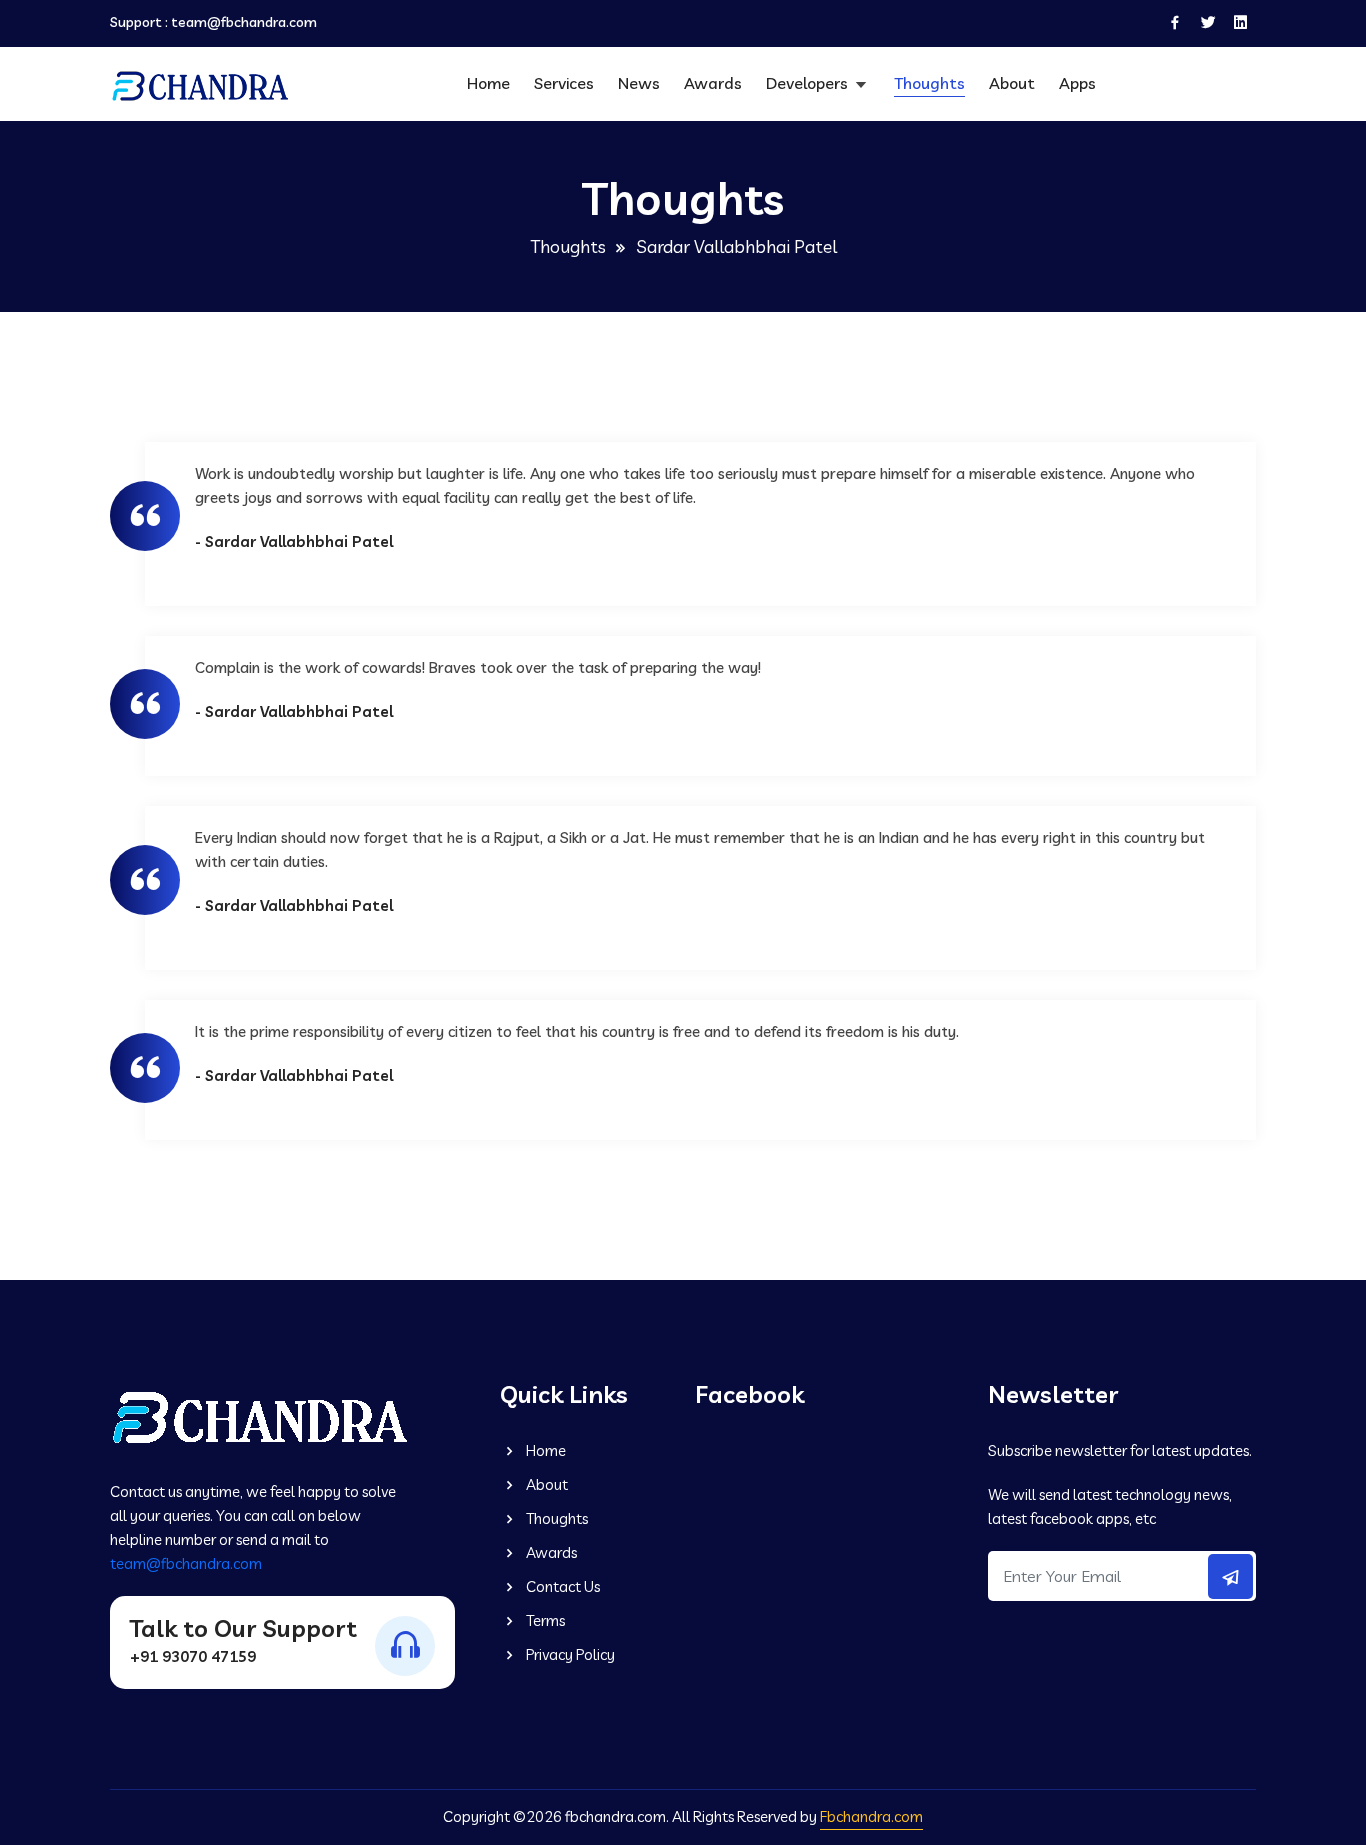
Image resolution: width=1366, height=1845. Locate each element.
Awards (713, 83)
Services (564, 83)
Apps (1077, 83)
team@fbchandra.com (244, 22)
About (1012, 83)
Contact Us (561, 1586)
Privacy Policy (569, 1654)
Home (488, 83)
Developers (809, 83)
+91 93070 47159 (193, 1656)
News (639, 83)
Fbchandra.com (871, 1816)
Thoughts (929, 83)
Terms (544, 1620)
